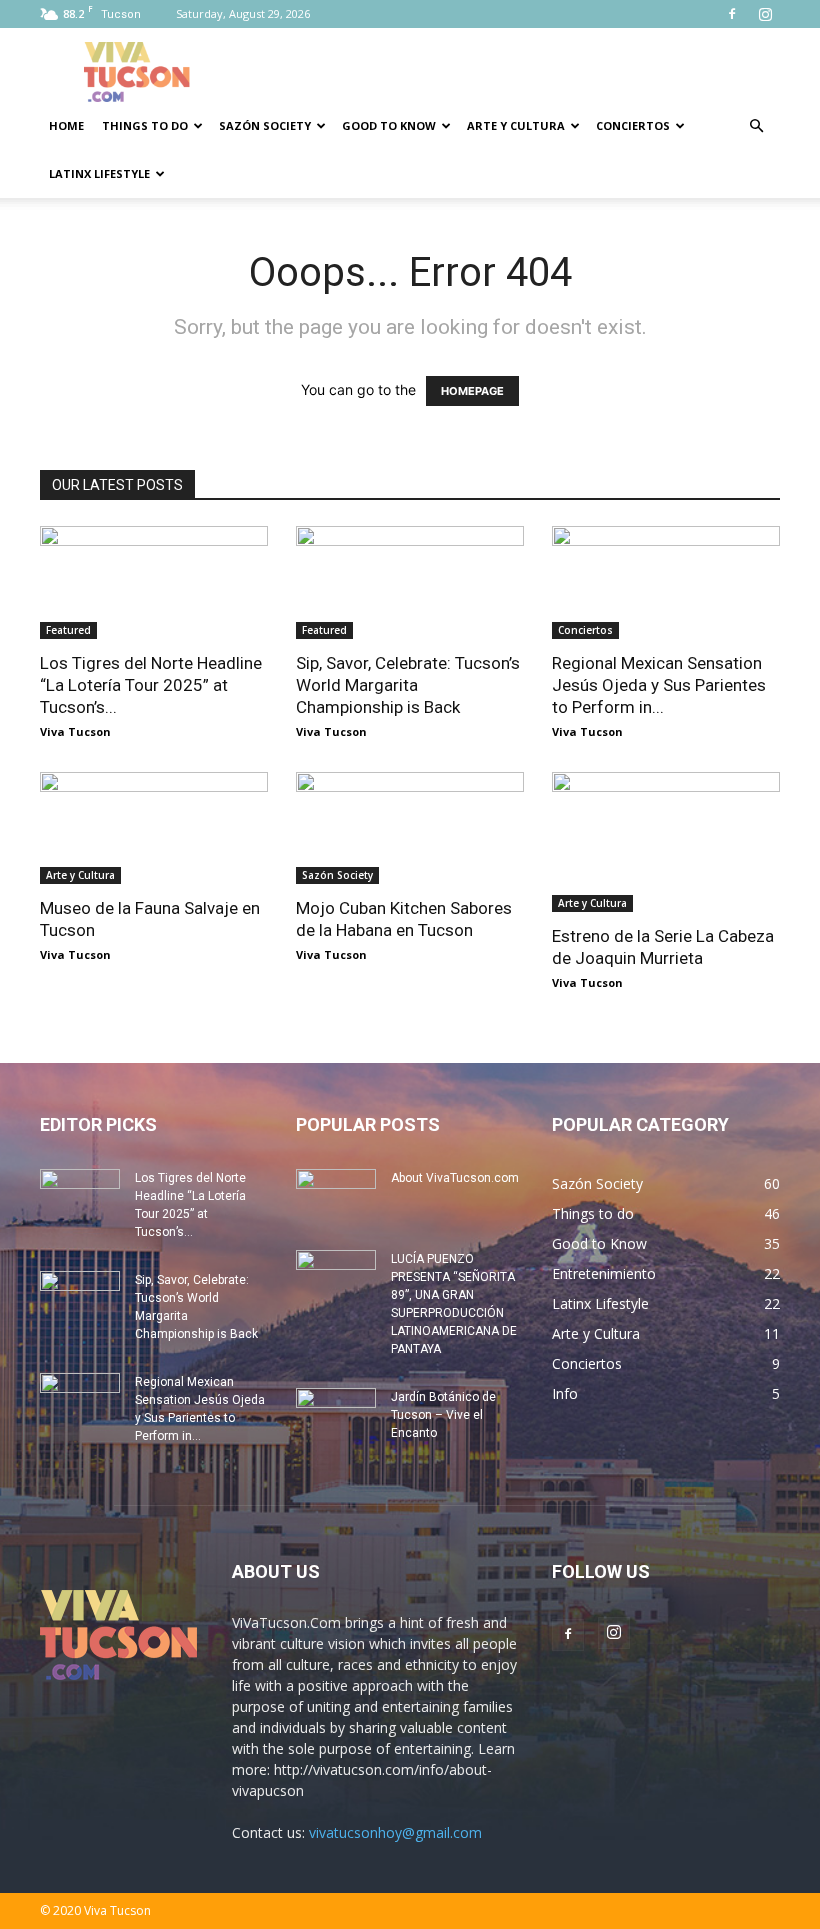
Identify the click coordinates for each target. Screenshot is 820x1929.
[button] (756, 126)
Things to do (145, 125)
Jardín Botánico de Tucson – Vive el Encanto (443, 1415)
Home (66, 125)
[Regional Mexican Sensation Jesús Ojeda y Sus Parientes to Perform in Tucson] (666, 582)
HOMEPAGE (472, 391)
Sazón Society (265, 125)
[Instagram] (765, 14)
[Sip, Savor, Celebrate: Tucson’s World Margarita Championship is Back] (410, 582)
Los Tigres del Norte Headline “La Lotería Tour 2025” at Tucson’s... (151, 685)
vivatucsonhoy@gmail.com (395, 1832)
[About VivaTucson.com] (336, 1197)
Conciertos (633, 125)
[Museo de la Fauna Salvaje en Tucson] (154, 828)
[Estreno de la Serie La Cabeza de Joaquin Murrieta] (666, 842)
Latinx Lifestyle (99, 173)
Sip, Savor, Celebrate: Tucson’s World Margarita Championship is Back (408, 685)
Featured (68, 630)
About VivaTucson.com (455, 1178)
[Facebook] (732, 14)
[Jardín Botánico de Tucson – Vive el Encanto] (336, 1416)
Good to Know (389, 125)
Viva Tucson (75, 731)
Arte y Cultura (516, 125)
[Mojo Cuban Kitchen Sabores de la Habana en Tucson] (410, 828)
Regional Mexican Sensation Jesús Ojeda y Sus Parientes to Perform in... (659, 685)
